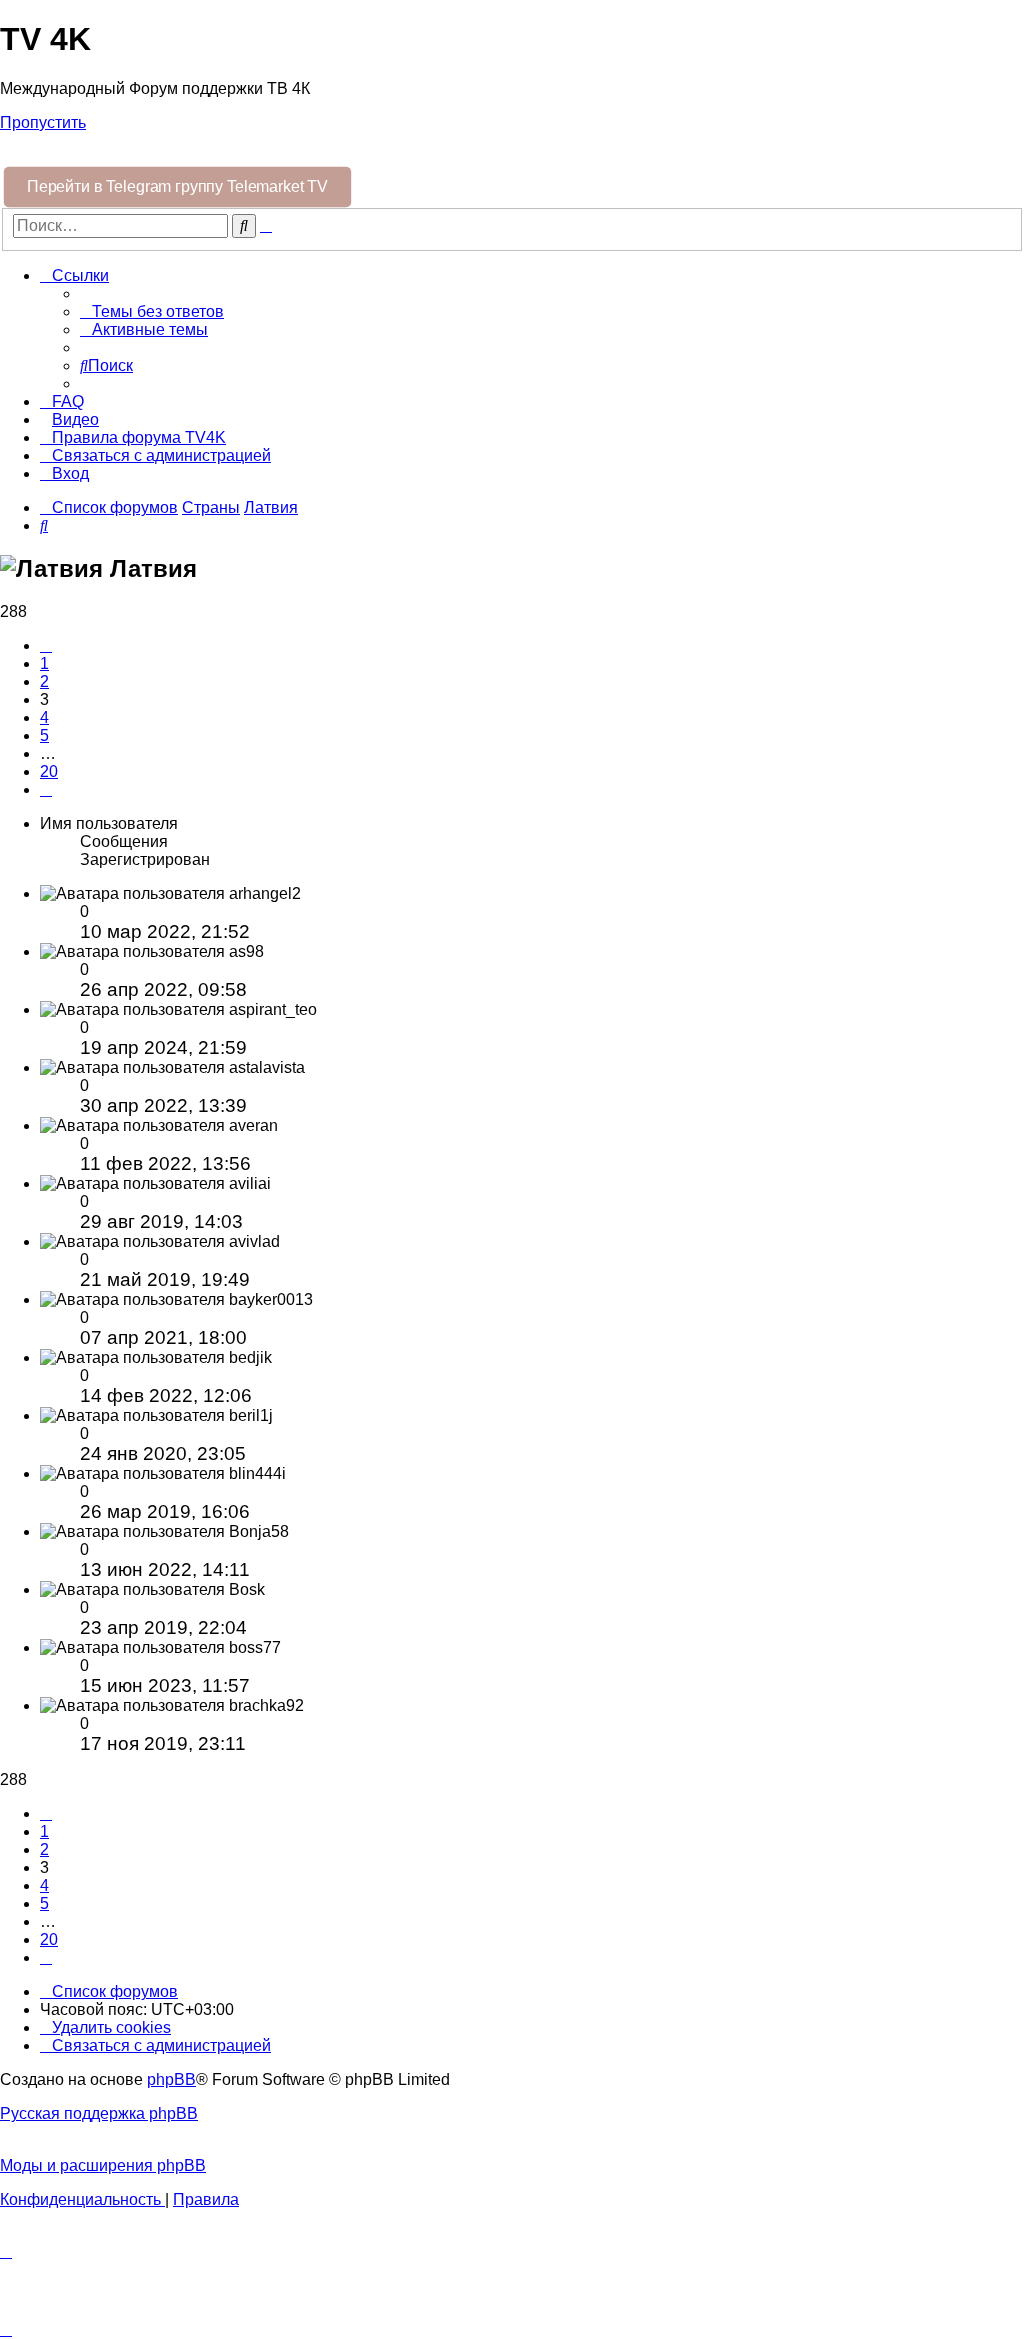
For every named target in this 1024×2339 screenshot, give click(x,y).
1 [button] (44, 663)
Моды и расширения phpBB (103, 2165)
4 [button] (44, 717)
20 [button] (49, 771)
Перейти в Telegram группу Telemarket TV (177, 186)
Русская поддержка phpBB (99, 2113)
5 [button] (44, 735)
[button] (46, 645)
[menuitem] (152, 311)
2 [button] (44, 681)
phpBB (171, 2079)
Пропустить (43, 122)
